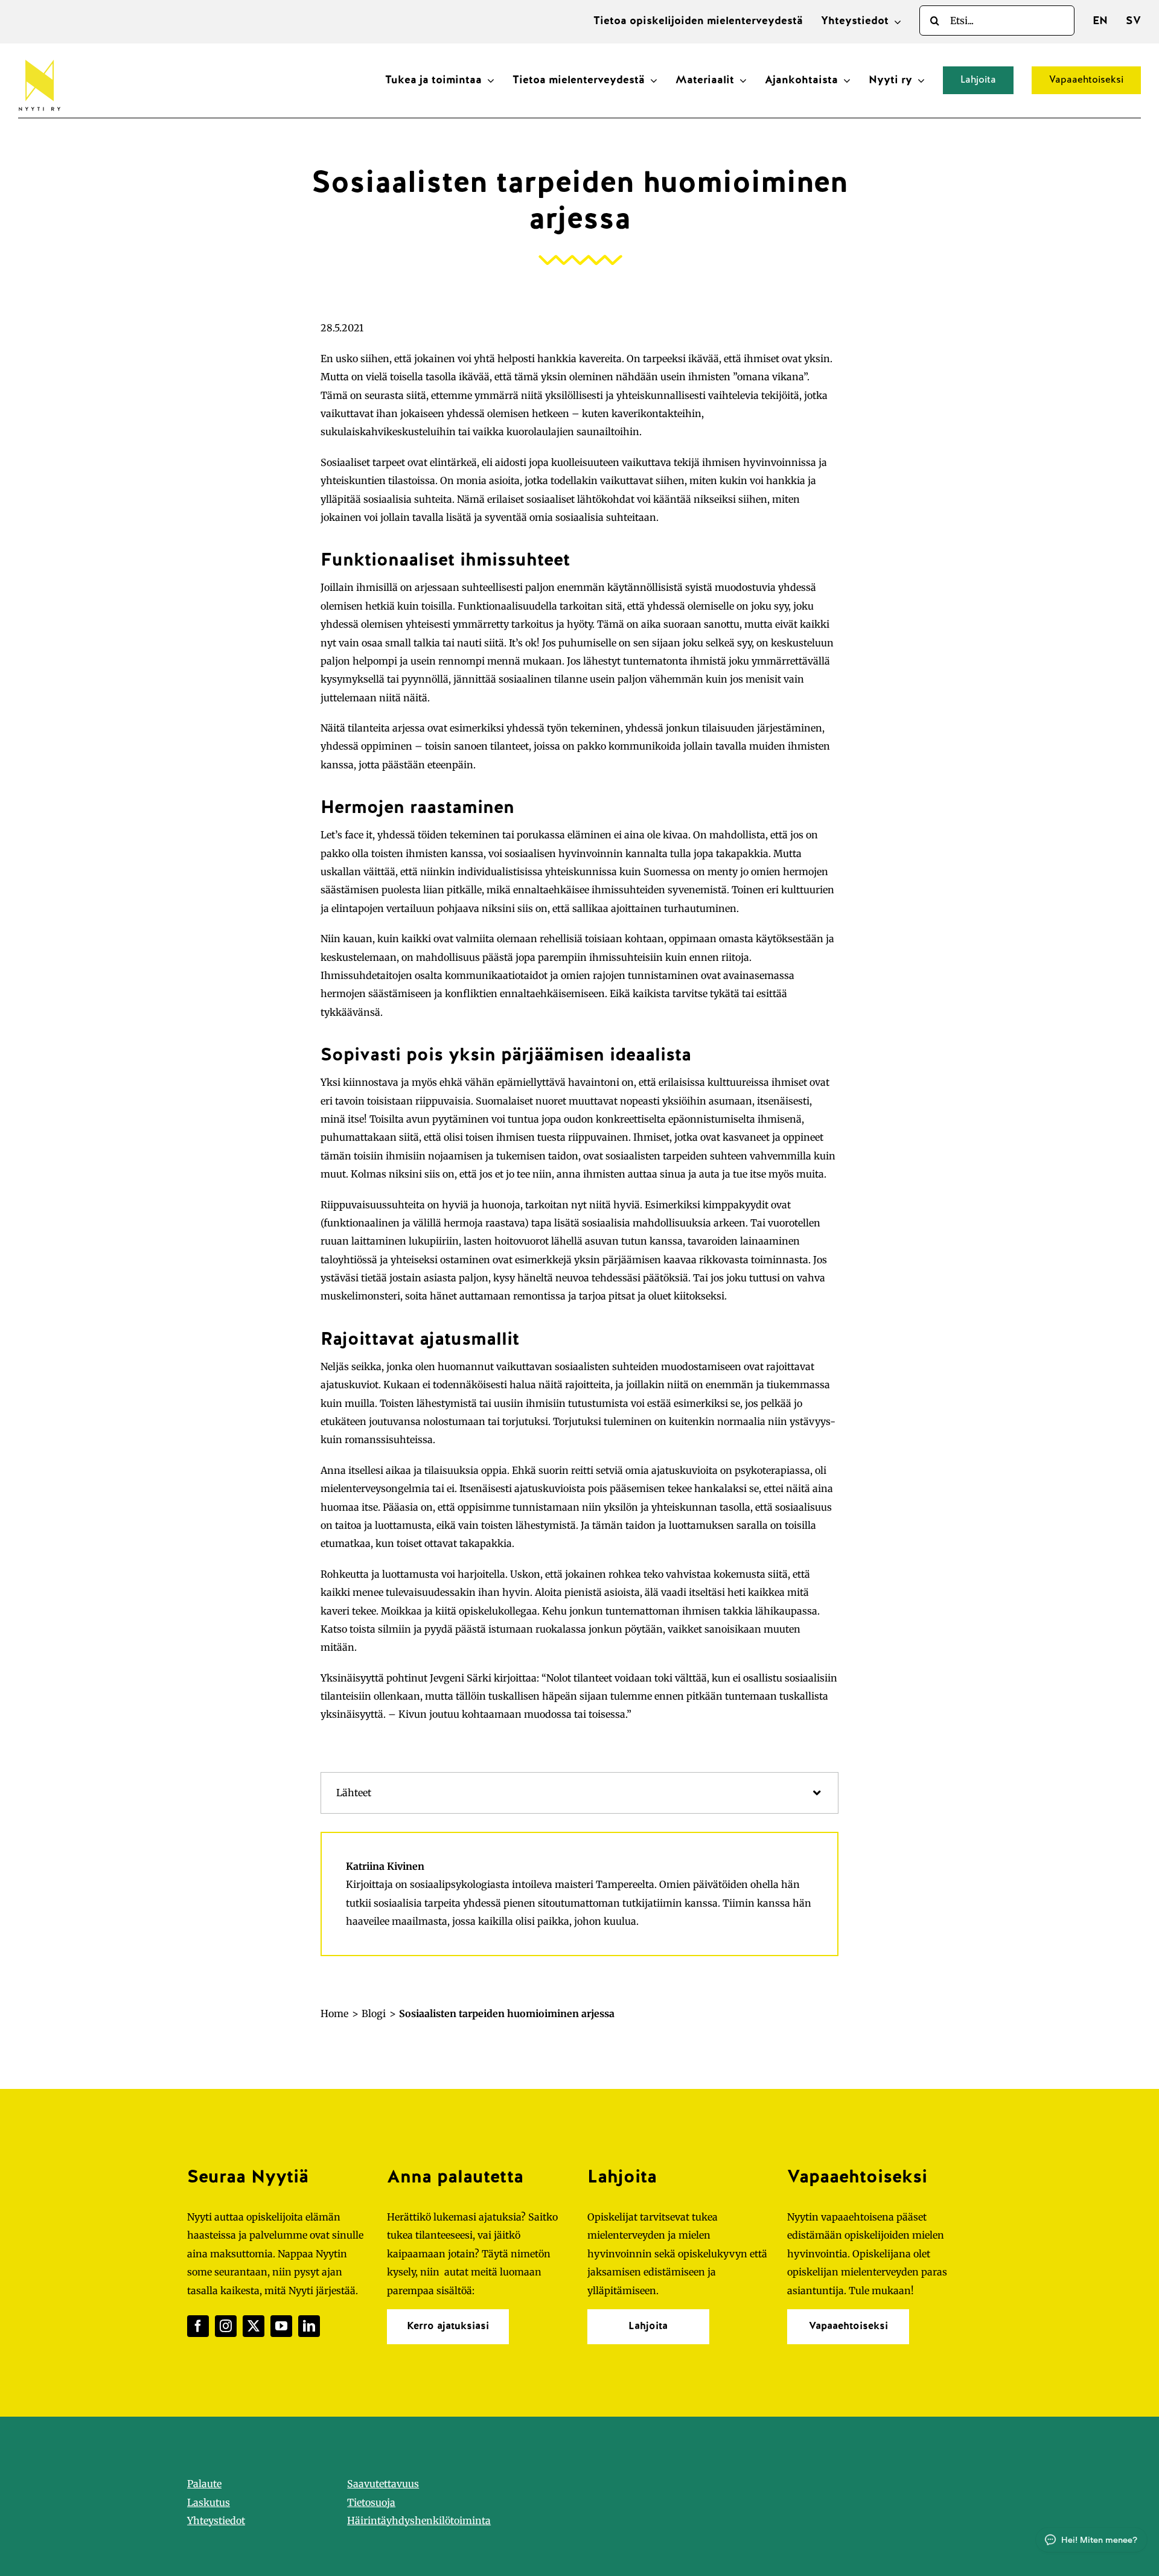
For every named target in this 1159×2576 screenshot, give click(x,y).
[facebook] (198, 2326)
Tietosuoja (371, 2502)
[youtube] (281, 2326)
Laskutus (209, 2502)
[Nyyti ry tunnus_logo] (39, 57)
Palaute (204, 2484)
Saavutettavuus (383, 2484)
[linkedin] (309, 2326)
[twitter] (254, 2326)
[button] (579, 1793)
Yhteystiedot (216, 2520)
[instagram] (226, 2326)
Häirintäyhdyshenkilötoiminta (419, 2520)
